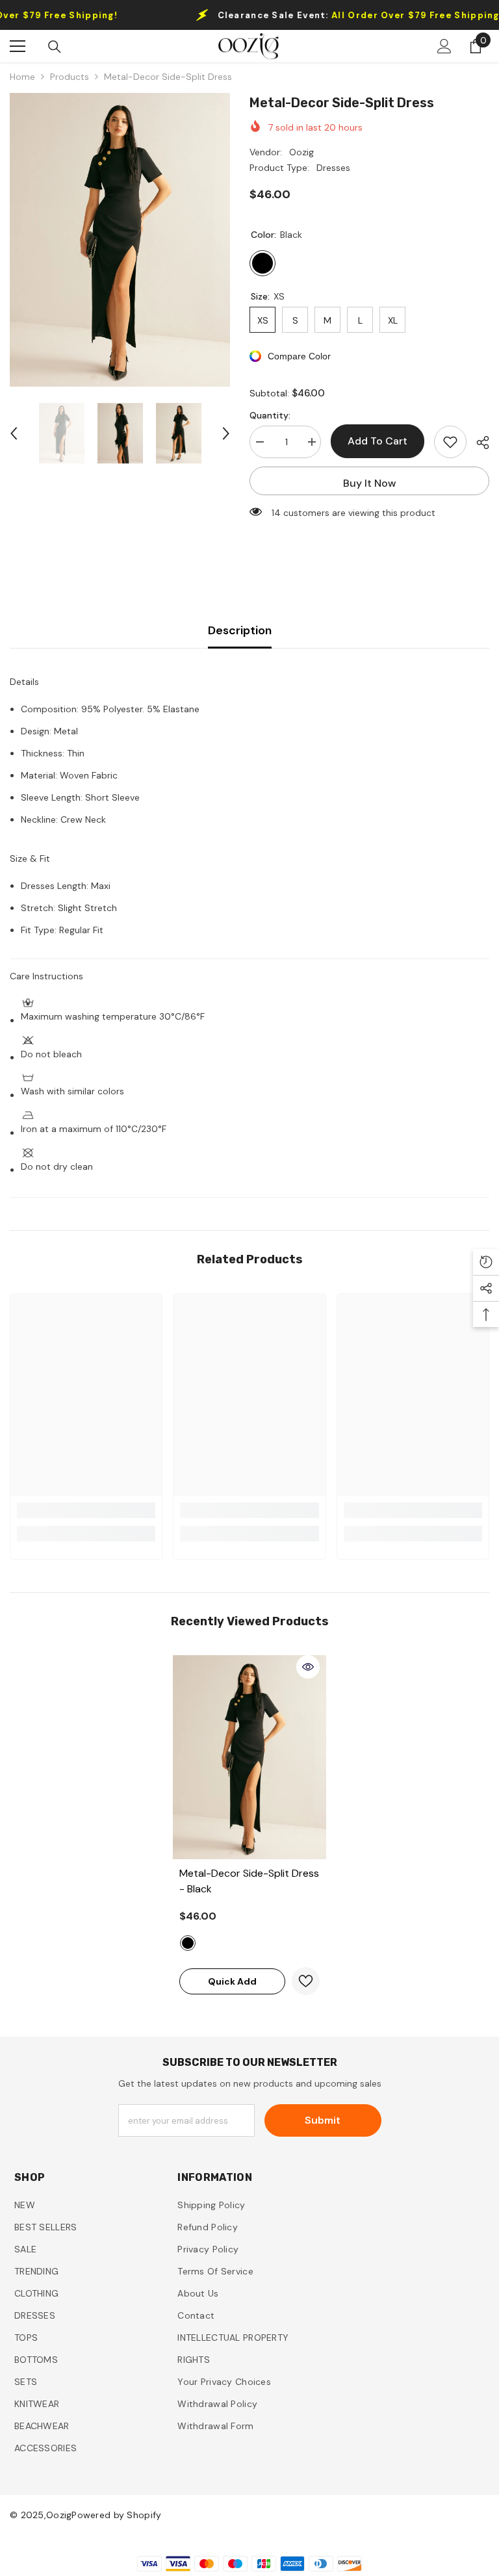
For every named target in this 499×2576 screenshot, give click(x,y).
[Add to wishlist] (450, 442)
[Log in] (444, 46)
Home (22, 77)
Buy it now (370, 483)
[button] (14, 433)
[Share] (478, 443)
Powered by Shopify (116, 2515)
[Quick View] (308, 1667)
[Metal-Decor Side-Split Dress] (249, 1758)
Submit (323, 2120)
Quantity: (270, 415)
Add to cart (377, 441)
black (188, 1943)
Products (70, 77)
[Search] (55, 47)
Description (240, 630)
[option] (120, 240)
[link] (86, 1510)
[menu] (18, 46)
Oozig (301, 152)
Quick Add (232, 1981)
